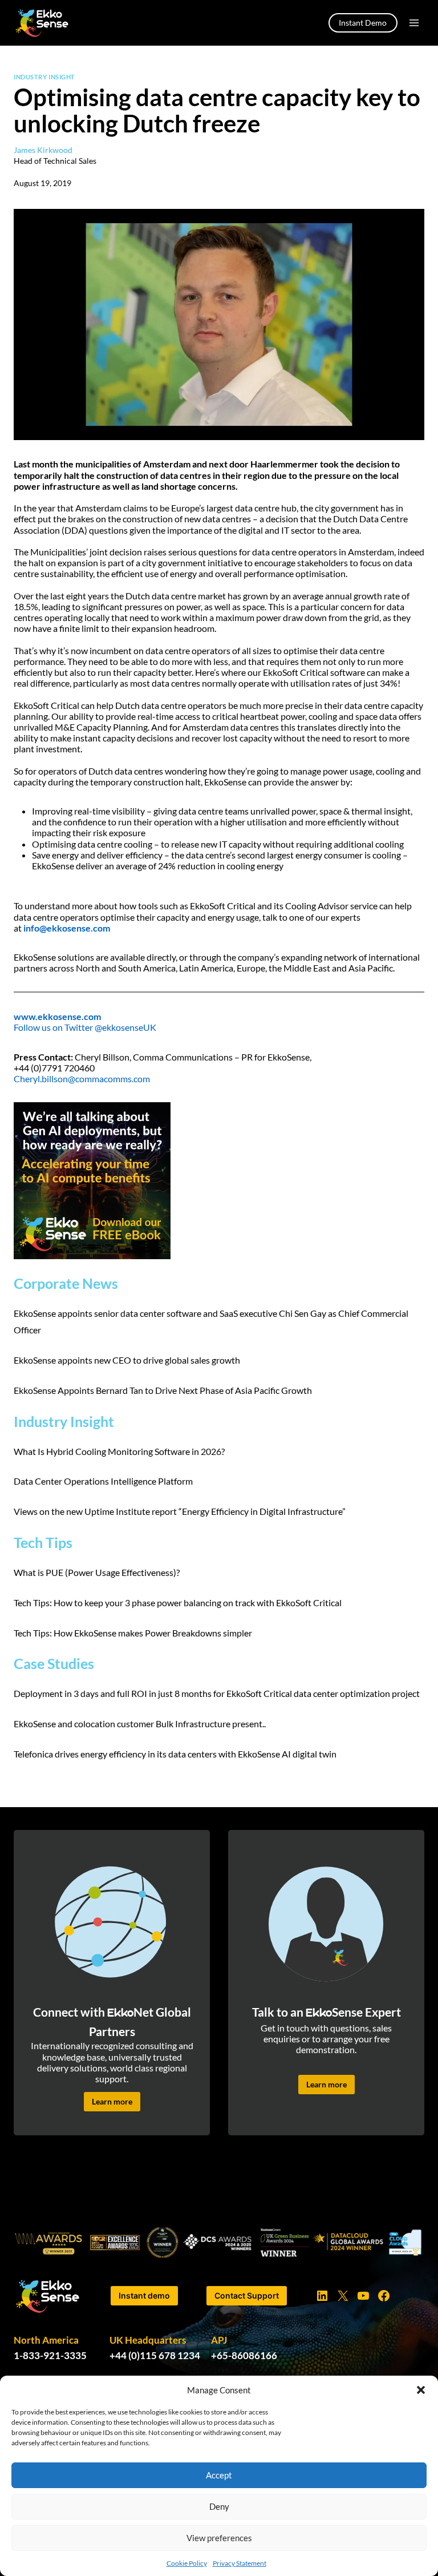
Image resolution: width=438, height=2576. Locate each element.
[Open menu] (414, 23)
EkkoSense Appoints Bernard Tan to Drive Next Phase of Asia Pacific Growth (164, 1390)
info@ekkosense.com (67, 928)
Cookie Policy (187, 2563)
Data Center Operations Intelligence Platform (103, 1481)
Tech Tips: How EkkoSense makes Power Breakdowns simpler (133, 1633)
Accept (219, 2475)
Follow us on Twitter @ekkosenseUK (85, 1027)
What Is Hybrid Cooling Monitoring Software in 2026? (120, 1451)
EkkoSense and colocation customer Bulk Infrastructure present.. (140, 1724)
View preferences (219, 2538)
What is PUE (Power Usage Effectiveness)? (97, 1572)
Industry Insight (44, 77)
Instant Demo (363, 23)
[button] (421, 2390)
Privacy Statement (240, 2563)
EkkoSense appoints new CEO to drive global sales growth (127, 1360)
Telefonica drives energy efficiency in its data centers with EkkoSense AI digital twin (175, 1754)
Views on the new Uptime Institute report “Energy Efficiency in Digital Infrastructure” (180, 1511)
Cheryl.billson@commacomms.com (82, 1079)
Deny (219, 2506)
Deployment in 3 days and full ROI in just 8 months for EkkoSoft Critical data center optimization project (217, 1693)
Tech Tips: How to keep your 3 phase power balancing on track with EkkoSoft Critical (178, 1603)
